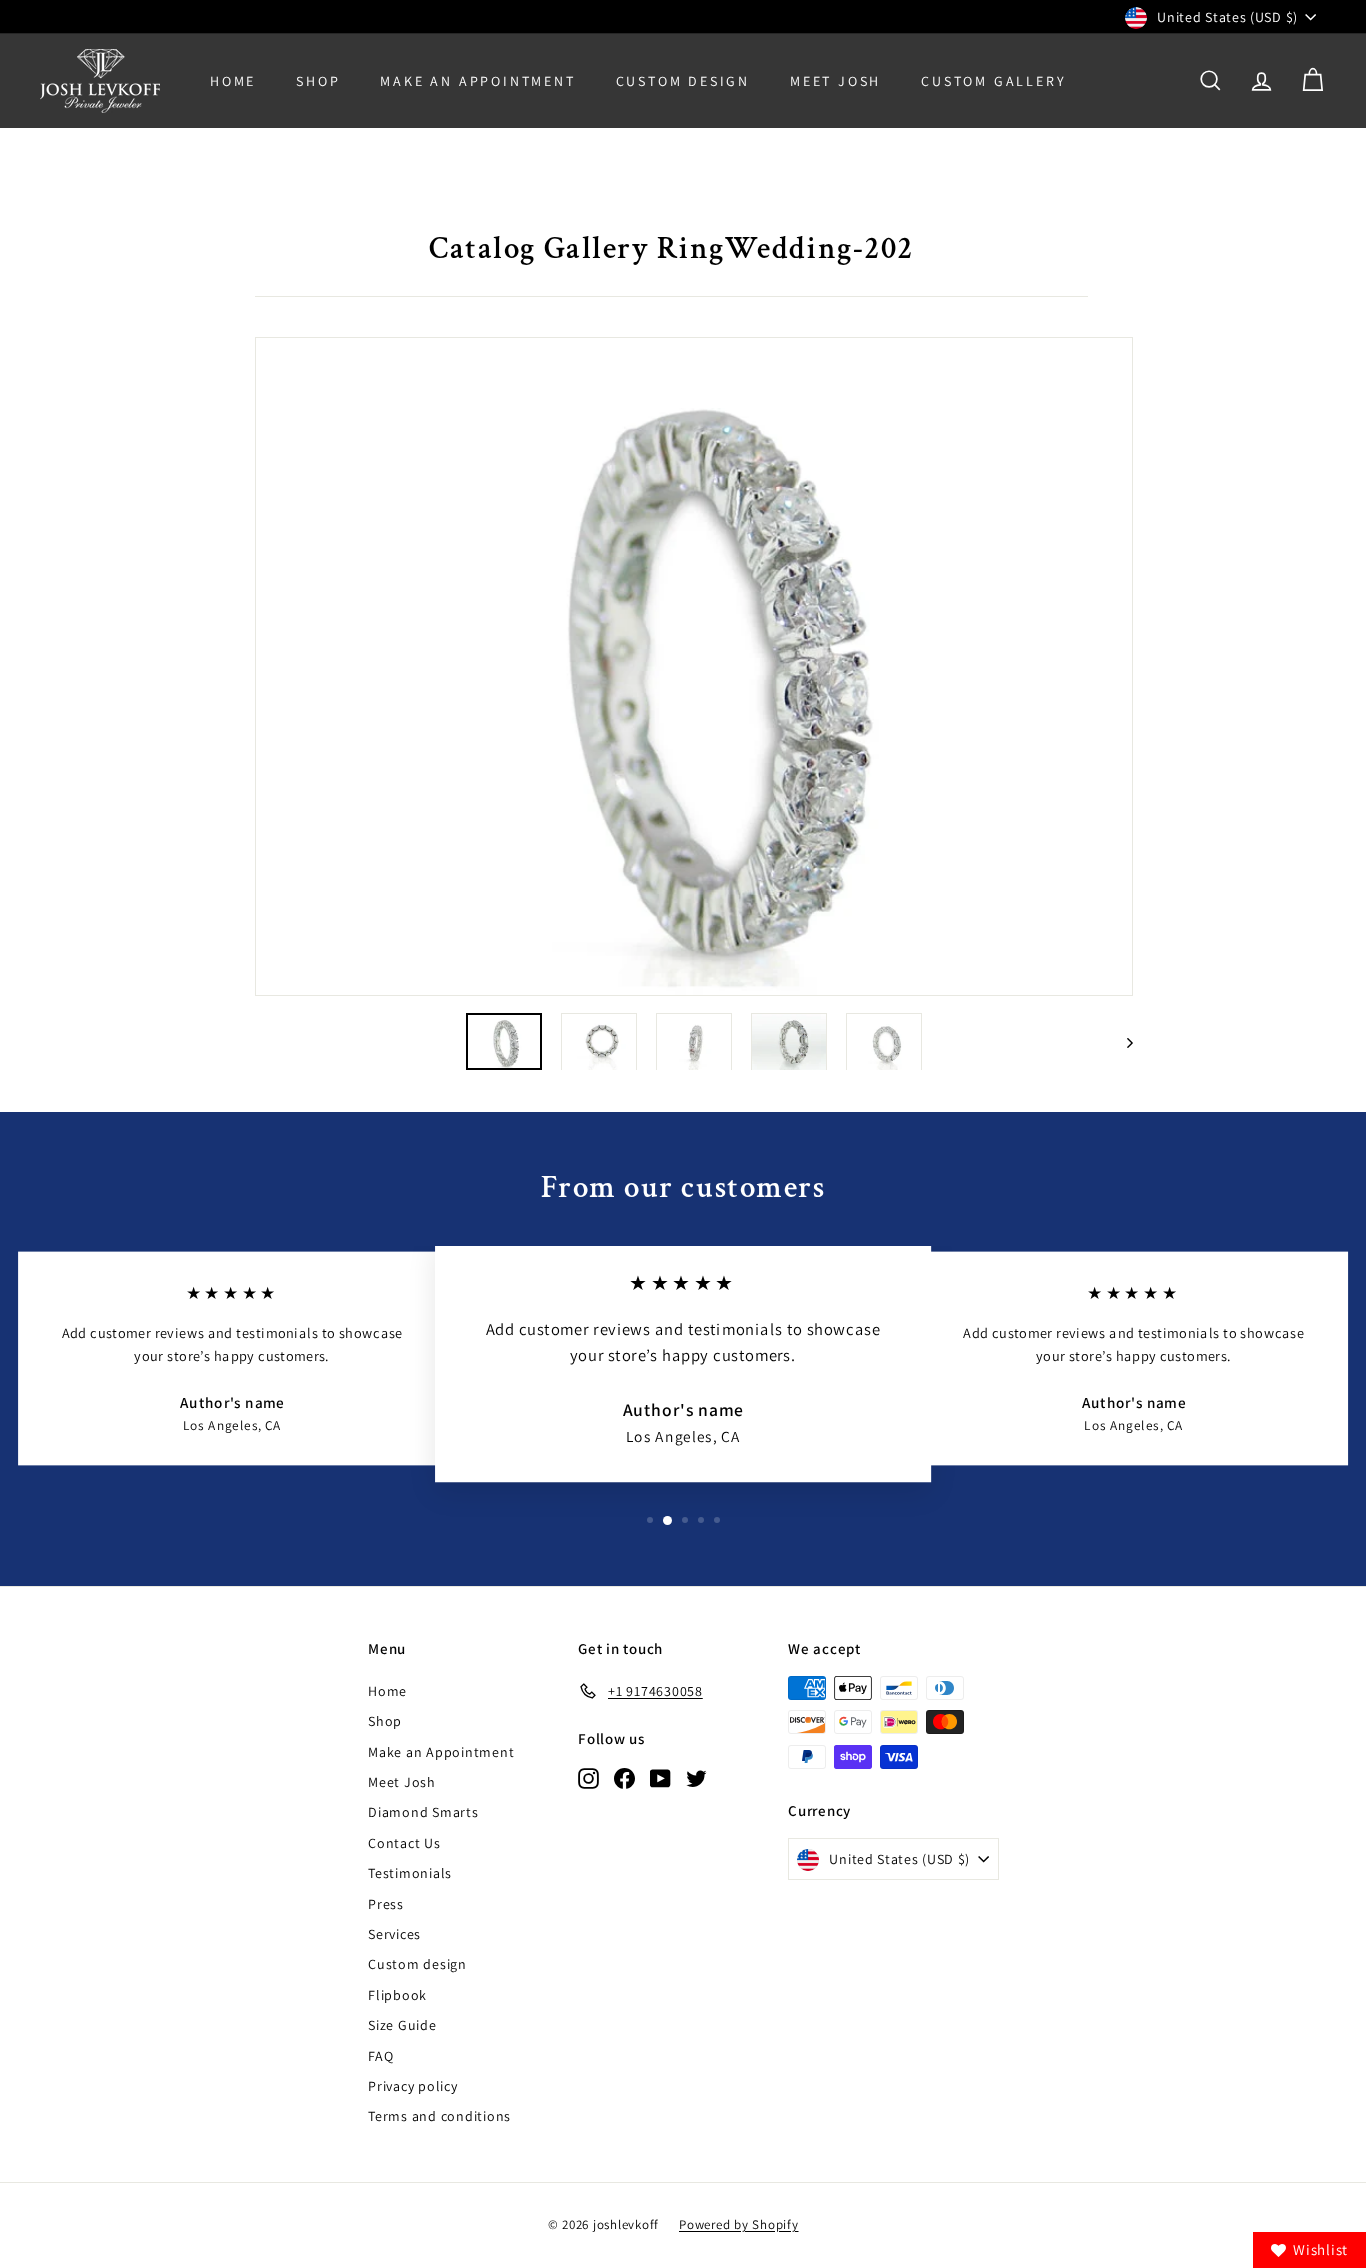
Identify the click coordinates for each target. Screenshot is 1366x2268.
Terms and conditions (439, 2116)
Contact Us (404, 1843)
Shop (318, 81)
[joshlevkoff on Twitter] (696, 1777)
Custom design (417, 1964)
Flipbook (397, 1995)
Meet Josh (835, 81)
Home (233, 81)
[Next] (1120, 1041)
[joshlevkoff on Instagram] (588, 1777)
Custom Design (683, 81)
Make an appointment (477, 81)
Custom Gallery (993, 81)
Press (386, 1904)
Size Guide (402, 2025)
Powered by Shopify (739, 2224)
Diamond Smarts (423, 1812)
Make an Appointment (441, 1752)
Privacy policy (413, 2086)
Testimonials (410, 1873)
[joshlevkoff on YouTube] (660, 1777)
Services (394, 1934)
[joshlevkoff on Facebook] (624, 1777)
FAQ (380, 2056)
